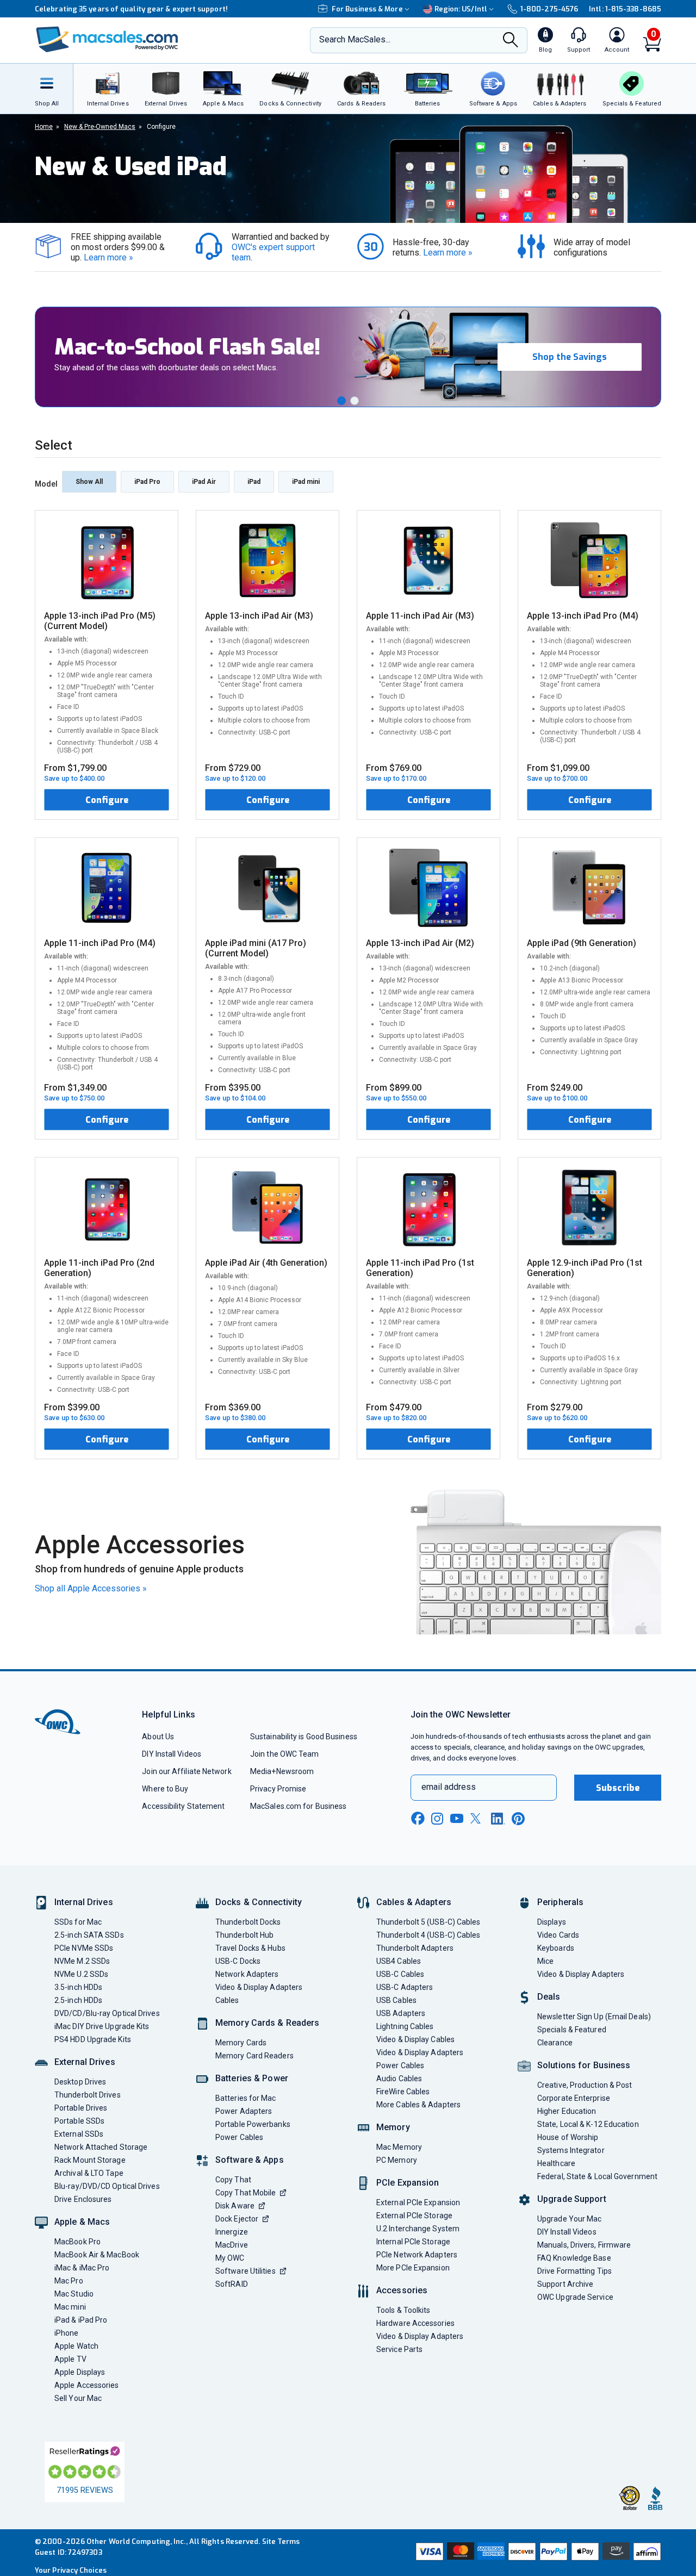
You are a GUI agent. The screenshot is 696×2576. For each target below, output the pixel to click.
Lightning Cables (405, 2026)
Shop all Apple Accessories (91, 1588)
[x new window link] (477, 1818)
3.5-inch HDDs (78, 1987)
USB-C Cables (400, 1974)
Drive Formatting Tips (574, 2271)
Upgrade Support (572, 2199)
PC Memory (397, 2160)
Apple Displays (80, 2372)
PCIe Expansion (408, 2183)
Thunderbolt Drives (88, 2095)
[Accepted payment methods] (537, 2553)
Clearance (555, 2043)
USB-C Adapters (405, 1987)
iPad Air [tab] (204, 482)
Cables (227, 2000)
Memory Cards (241, 2043)
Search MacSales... (355, 39)
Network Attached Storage (101, 2147)
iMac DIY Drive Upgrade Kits (102, 2026)
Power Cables (239, 2137)
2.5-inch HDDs (78, 2000)
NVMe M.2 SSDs (82, 1961)
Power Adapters (244, 2111)
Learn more (108, 257)
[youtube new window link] (457, 1818)
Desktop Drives (80, 2082)
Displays (552, 1922)
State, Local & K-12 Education (588, 2124)
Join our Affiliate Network (187, 1771)
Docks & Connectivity (259, 1902)
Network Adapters (247, 1974)
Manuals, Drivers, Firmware (584, 2245)
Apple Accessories (87, 2385)
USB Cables (396, 2000)
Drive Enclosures (83, 2199)
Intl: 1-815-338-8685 (625, 9)
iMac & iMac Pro (82, 2268)
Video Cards (558, 1935)
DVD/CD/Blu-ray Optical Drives (107, 2013)
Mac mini (70, 2307)
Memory (393, 2127)
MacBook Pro (77, 2242)
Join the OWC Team (285, 1754)
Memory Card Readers (254, 2056)
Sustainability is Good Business (304, 1737)
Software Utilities (246, 2271)
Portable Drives (81, 2108)
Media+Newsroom (282, 1771)
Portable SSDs (79, 2121)
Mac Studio (74, 2294)
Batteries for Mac (246, 2098)
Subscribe (618, 1788)
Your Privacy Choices (71, 2570)
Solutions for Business (584, 2065)
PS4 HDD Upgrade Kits (93, 2039)
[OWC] (107, 41)
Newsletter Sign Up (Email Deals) (594, 2017)
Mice (545, 1961)
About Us (158, 1737)
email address (449, 1787)
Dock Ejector (237, 2219)
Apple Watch (76, 2346)
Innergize (232, 2232)
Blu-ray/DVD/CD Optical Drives (107, 2186)
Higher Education (567, 2111)
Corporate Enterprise (574, 2098)
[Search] (511, 41)
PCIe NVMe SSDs (84, 1948)
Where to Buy (165, 1789)
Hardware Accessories (415, 2323)
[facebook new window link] (418, 1819)
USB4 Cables (399, 1961)
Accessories (402, 2290)
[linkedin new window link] (498, 1819)
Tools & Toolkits (403, 2310)
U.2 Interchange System (418, 2229)
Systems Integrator (571, 2150)
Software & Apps (250, 2160)
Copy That (233, 2180)
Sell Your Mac (78, 2398)
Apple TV (70, 2359)
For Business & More (367, 9)
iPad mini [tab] (306, 482)
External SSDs (79, 2134)
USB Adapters (401, 2013)
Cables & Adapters (414, 1902)
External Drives (85, 2062)
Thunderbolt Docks (248, 1922)
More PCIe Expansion (413, 2268)
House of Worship (568, 2137)
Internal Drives (84, 1902)
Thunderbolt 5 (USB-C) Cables (428, 1922)
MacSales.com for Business (298, 1806)
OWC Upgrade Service (575, 2297)
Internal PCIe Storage (413, 2242)
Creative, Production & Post (585, 2085)
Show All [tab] (89, 482)
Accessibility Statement (183, 1806)
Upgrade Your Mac (569, 2219)
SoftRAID (232, 2284)
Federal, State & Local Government (597, 2176)
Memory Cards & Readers (267, 2023)
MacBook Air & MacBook (97, 2255)
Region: (461, 9)
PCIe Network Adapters (417, 2255)
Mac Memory (399, 2147)
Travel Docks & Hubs (250, 1948)
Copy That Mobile (246, 2193)
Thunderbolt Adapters (415, 1948)
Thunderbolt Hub (244, 1935)
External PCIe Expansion (418, 2202)
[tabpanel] (348, 985)
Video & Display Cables (415, 2039)
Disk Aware (235, 2206)
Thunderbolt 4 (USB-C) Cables (428, 1935)
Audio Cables (399, 2079)
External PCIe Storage (414, 2216)
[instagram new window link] (437, 1819)
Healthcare (556, 2163)
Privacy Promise (278, 1789)
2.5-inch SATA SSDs (89, 1935)
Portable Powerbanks (253, 2124)
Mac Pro (69, 2281)
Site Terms (281, 2541)
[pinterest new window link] (518, 1819)
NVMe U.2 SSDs (81, 1974)
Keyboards (556, 1948)
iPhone (67, 2333)
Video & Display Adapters (259, 1987)
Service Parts (399, 2349)
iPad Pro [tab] (147, 482)
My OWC (230, 2258)
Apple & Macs (82, 2222)
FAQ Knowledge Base (574, 2258)
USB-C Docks (238, 1961)
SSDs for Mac (78, 1922)
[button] (341, 401)
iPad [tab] (254, 482)
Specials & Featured (572, 2030)
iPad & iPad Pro (81, 2320)
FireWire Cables (403, 2092)
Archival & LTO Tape (89, 2173)
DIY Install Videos (172, 1754)
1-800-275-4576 (549, 9)
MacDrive (232, 2245)
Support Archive (565, 2284)
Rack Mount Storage (90, 2160)
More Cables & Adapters (418, 2105)
